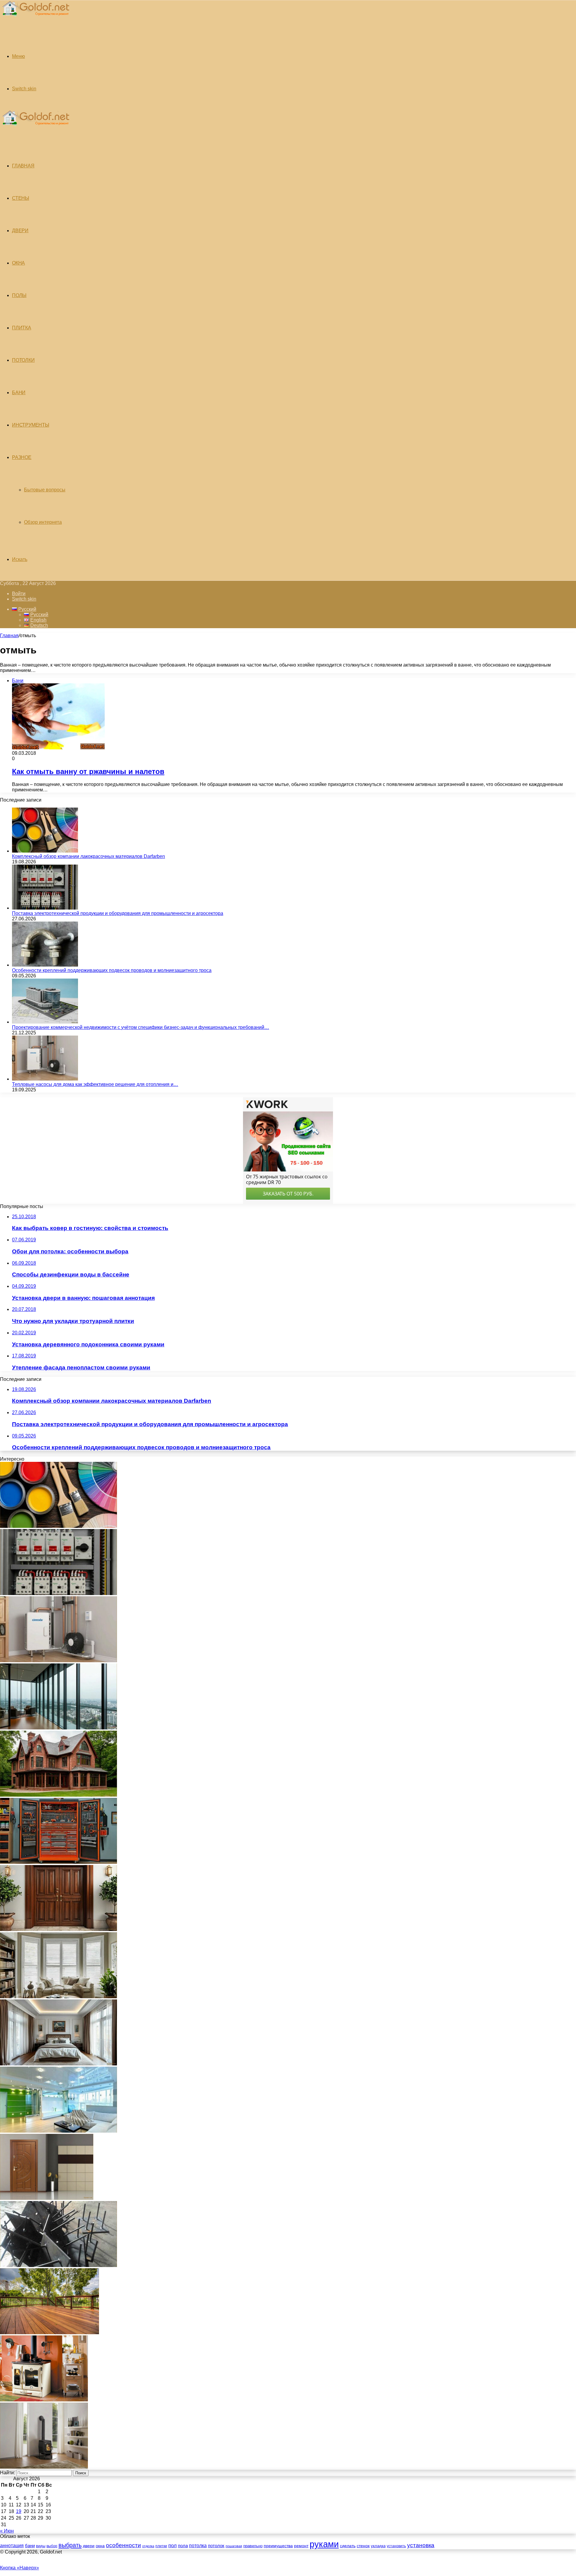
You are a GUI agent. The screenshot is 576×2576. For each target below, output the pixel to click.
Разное (22, 457)
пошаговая (234, 2546)
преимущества (278, 2546)
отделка (148, 2546)
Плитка (22, 328)
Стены (21, 198)
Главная (9, 636)
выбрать (70, 2545)
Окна (18, 263)
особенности (123, 2545)
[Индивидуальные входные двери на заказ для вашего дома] (47, 2198)
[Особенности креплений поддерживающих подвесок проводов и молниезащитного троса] (45, 965)
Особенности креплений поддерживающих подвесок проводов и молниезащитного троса (112, 970)
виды (41, 2546)
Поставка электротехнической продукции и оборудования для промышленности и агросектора (118, 913)
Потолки (23, 360)
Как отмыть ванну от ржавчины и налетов (88, 771)
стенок (363, 2546)
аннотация (12, 2546)
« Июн (7, 2531)
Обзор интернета (43, 522)
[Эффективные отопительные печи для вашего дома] (44, 2467)
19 (19, 2511)
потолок (216, 2546)
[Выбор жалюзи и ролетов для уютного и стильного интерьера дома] (58, 1997)
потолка (198, 2546)
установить (396, 2546)
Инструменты (31, 425)
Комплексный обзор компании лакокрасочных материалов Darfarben (88, 856)
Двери (20, 231)
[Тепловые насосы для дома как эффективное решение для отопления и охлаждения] (45, 1079)
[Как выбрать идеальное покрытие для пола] (49, 2333)
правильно (253, 2546)
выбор (52, 2546)
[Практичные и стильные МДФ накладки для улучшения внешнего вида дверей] (58, 1929)
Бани (19, 393)
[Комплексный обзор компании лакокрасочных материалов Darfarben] (45, 851)
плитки (161, 2546)
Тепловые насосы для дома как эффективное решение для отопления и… (95, 1084)
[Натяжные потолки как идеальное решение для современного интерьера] (58, 2131)
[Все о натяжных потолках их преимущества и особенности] (58, 2064)
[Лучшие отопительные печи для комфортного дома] (44, 2400)
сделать (348, 2546)
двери (89, 2546)
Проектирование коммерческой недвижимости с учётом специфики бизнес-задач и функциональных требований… (141, 1027)
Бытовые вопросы (45, 490)
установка (421, 2545)
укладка (378, 2546)
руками (324, 2544)
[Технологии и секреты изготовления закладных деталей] (58, 2265)
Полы (19, 295)
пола (183, 2546)
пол (172, 2545)
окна (100, 2546)
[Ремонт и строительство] (35, 19)
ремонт (301, 2546)
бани (30, 2546)
